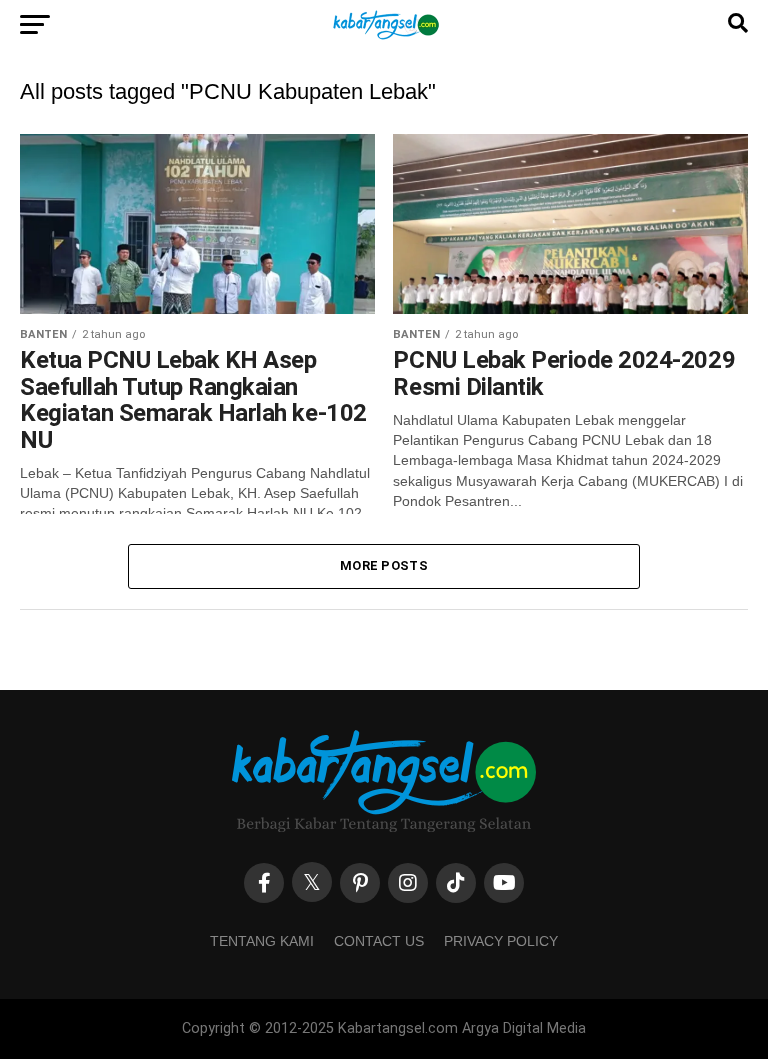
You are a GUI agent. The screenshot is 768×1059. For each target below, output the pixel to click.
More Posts (384, 565)
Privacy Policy (501, 941)
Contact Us (379, 941)
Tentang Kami (262, 941)
